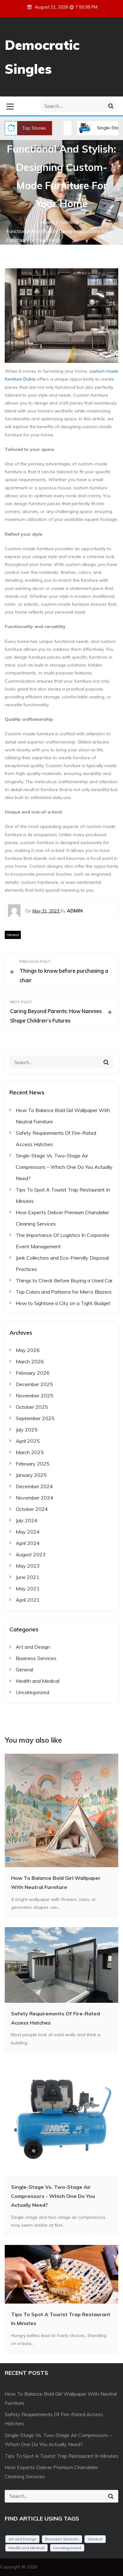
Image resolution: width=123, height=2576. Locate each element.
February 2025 (33, 1464)
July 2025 (27, 1430)
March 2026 (30, 1361)
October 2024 (32, 1509)
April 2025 (28, 1441)
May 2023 (28, 1566)
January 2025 (31, 1475)
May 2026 (28, 1350)
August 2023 (31, 1554)
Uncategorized (32, 1692)
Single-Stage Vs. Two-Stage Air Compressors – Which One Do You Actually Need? (64, 1167)
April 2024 (28, 1543)
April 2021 (28, 1600)
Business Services (36, 1658)
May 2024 (28, 1532)
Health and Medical (38, 1681)
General (13, 935)
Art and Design (33, 1647)
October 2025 (32, 1407)
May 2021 (28, 1588)
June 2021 (28, 1577)
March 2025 (30, 1452)
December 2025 (34, 1384)
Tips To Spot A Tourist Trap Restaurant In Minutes (61, 2456)
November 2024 (35, 1498)
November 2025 (35, 1396)
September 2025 (35, 1418)
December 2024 (34, 1486)
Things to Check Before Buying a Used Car (64, 1280)
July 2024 (27, 1520)
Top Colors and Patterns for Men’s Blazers (64, 1292)
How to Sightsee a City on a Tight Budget (63, 1303)
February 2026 (33, 1373)
